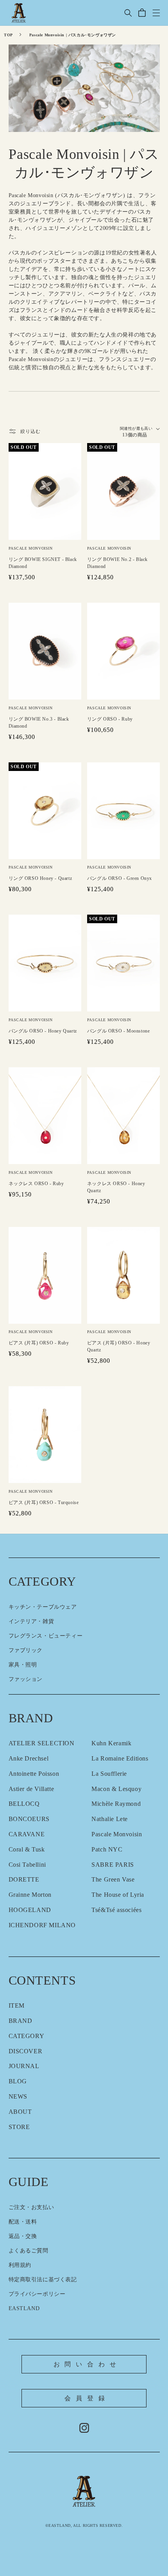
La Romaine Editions (120, 1758)
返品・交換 (23, 2236)
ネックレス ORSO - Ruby (36, 1184)
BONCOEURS (29, 1819)
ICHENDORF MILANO (42, 1925)
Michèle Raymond (116, 1804)
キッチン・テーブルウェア (43, 1607)
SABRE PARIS (113, 1865)
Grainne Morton (30, 1895)
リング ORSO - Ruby (110, 719)
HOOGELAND (30, 1910)
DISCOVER (26, 2051)
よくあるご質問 (29, 2251)
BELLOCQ (24, 1804)
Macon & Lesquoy (116, 1789)
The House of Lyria (118, 1895)
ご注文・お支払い (31, 2207)
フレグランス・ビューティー (46, 1636)
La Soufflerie (109, 1774)
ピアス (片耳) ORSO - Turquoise (44, 1503)
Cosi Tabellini (27, 1865)
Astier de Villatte (31, 1789)
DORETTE (24, 1879)
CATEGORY (27, 2036)
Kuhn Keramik (111, 1743)
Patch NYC (107, 1849)
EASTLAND (24, 2308)
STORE (19, 2127)
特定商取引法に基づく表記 (43, 2280)
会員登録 (87, 2398)
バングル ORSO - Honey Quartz (43, 1031)
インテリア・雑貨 (31, 1621)
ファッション (26, 1679)
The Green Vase (113, 1879)
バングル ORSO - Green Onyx (120, 878)
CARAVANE (27, 1834)
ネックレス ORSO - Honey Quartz (116, 1187)
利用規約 (20, 2265)
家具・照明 (23, 1665)
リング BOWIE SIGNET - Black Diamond (43, 563)
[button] (128, 13)
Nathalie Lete (110, 1819)
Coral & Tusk (27, 1849)
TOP (8, 35)
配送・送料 (23, 2222)
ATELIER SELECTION (42, 1743)
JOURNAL (24, 2066)
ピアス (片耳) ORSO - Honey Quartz (119, 1346)
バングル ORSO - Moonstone (119, 1031)
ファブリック (26, 1650)
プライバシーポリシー (37, 2294)
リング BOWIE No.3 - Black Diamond (39, 723)
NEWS (18, 2096)
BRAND (21, 2021)
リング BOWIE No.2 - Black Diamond (117, 563)
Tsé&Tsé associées (116, 1910)
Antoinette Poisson (34, 1774)
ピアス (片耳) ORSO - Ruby (39, 1343)
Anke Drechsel (29, 1758)
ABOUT (20, 2112)
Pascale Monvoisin (117, 1834)
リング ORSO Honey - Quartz (40, 878)
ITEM (17, 2005)
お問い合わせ (87, 2364)
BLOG (18, 2081)
